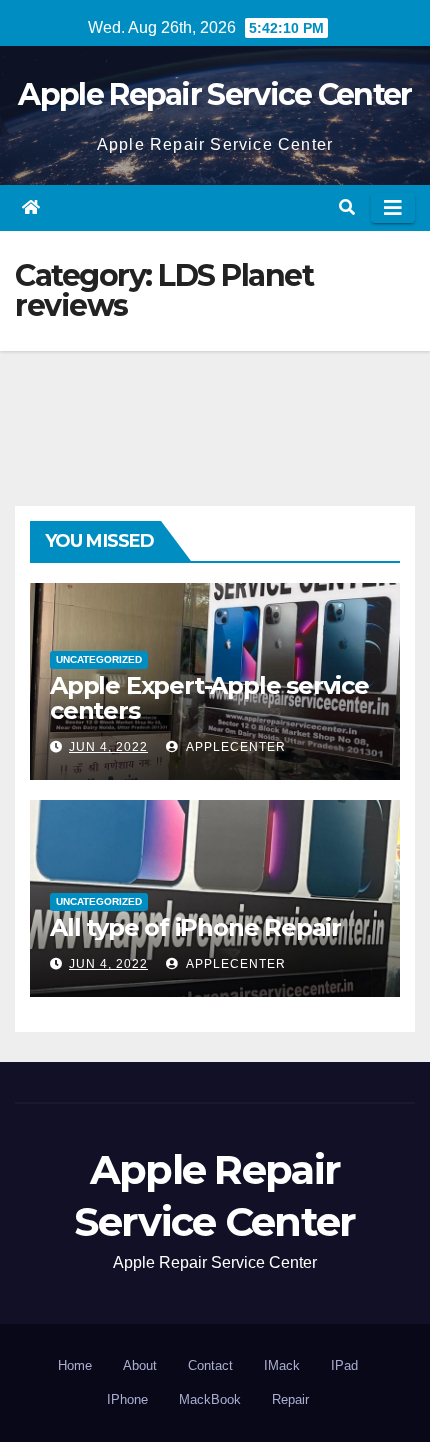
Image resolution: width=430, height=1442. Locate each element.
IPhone (127, 1399)
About (140, 1365)
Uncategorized (99, 659)
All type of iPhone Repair (195, 927)
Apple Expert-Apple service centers (209, 698)
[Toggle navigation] (393, 208)
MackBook (210, 1399)
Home (75, 1365)
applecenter (234, 747)
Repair (290, 1399)
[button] (347, 207)
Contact (210, 1365)
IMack (282, 1365)
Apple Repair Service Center (214, 94)
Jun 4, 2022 (108, 747)
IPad (344, 1365)
